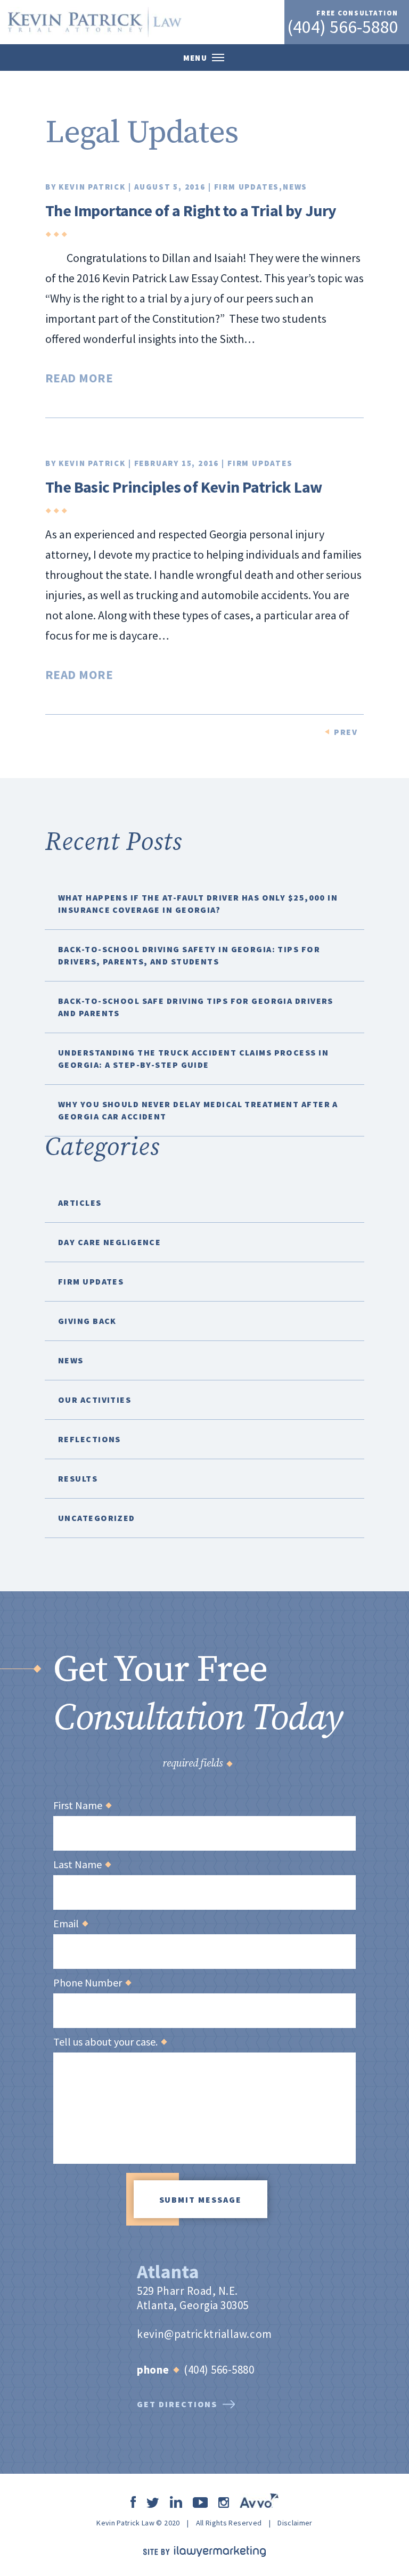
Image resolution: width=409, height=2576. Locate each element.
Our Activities (95, 1400)
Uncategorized (97, 1518)
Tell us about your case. (110, 2042)
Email (70, 1924)
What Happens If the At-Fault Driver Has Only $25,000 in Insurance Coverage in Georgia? (198, 903)
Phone (153, 2370)
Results (78, 1478)
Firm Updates (247, 187)
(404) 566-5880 (343, 27)
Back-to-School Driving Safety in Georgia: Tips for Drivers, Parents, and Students (189, 955)
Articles (80, 1203)
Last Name (82, 1864)
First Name (82, 1805)
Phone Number (92, 1983)
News (295, 187)
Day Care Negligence (109, 1242)
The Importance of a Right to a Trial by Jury (191, 210)
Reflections (89, 1439)
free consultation (357, 13)
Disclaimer (295, 2523)
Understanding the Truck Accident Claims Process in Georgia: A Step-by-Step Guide (193, 1058)
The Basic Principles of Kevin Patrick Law (183, 487)
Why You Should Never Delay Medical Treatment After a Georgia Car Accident (198, 1110)
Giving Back (87, 1321)
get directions (177, 2404)
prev (346, 732)
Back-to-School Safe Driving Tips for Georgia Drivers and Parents (196, 1007)
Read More (79, 378)
